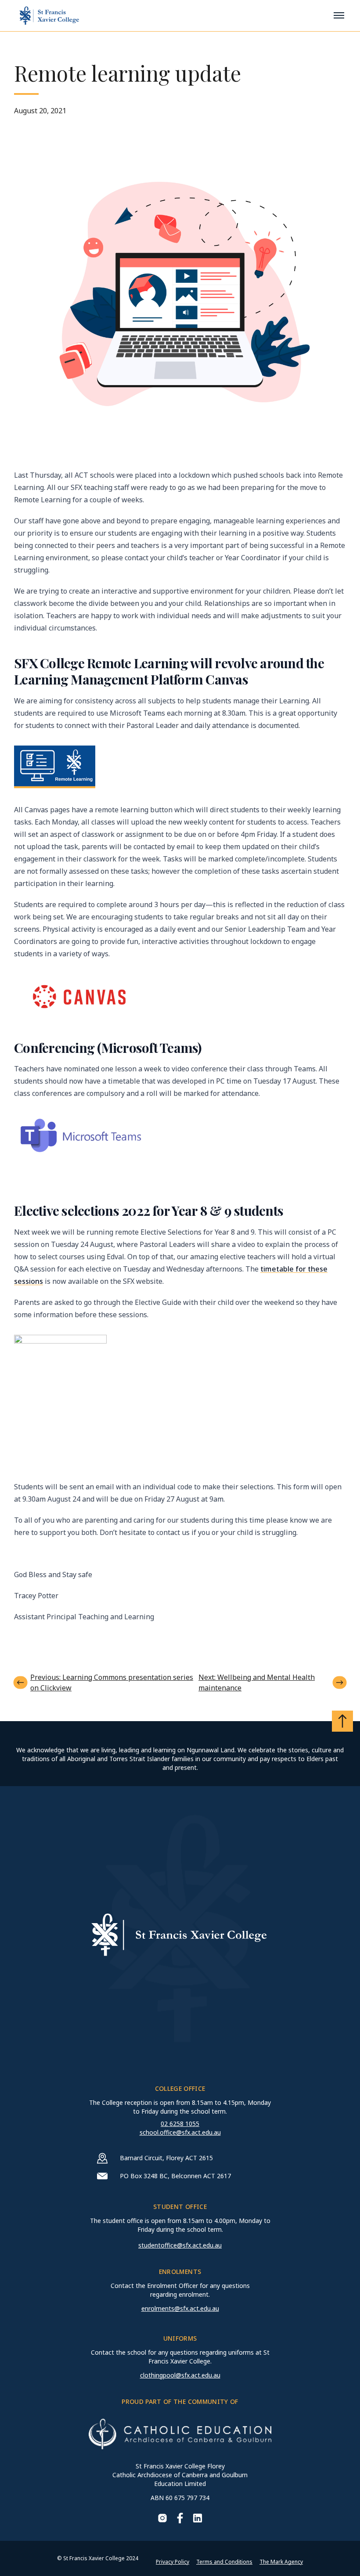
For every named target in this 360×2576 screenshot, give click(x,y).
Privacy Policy (173, 2562)
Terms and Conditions (224, 2562)
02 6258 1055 (180, 2124)
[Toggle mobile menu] (339, 15)
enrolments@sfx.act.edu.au (180, 2308)
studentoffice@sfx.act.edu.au (180, 2245)
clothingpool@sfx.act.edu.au (180, 2375)
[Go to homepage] (49, 16)
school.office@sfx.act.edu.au (180, 2132)
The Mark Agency (281, 2562)
